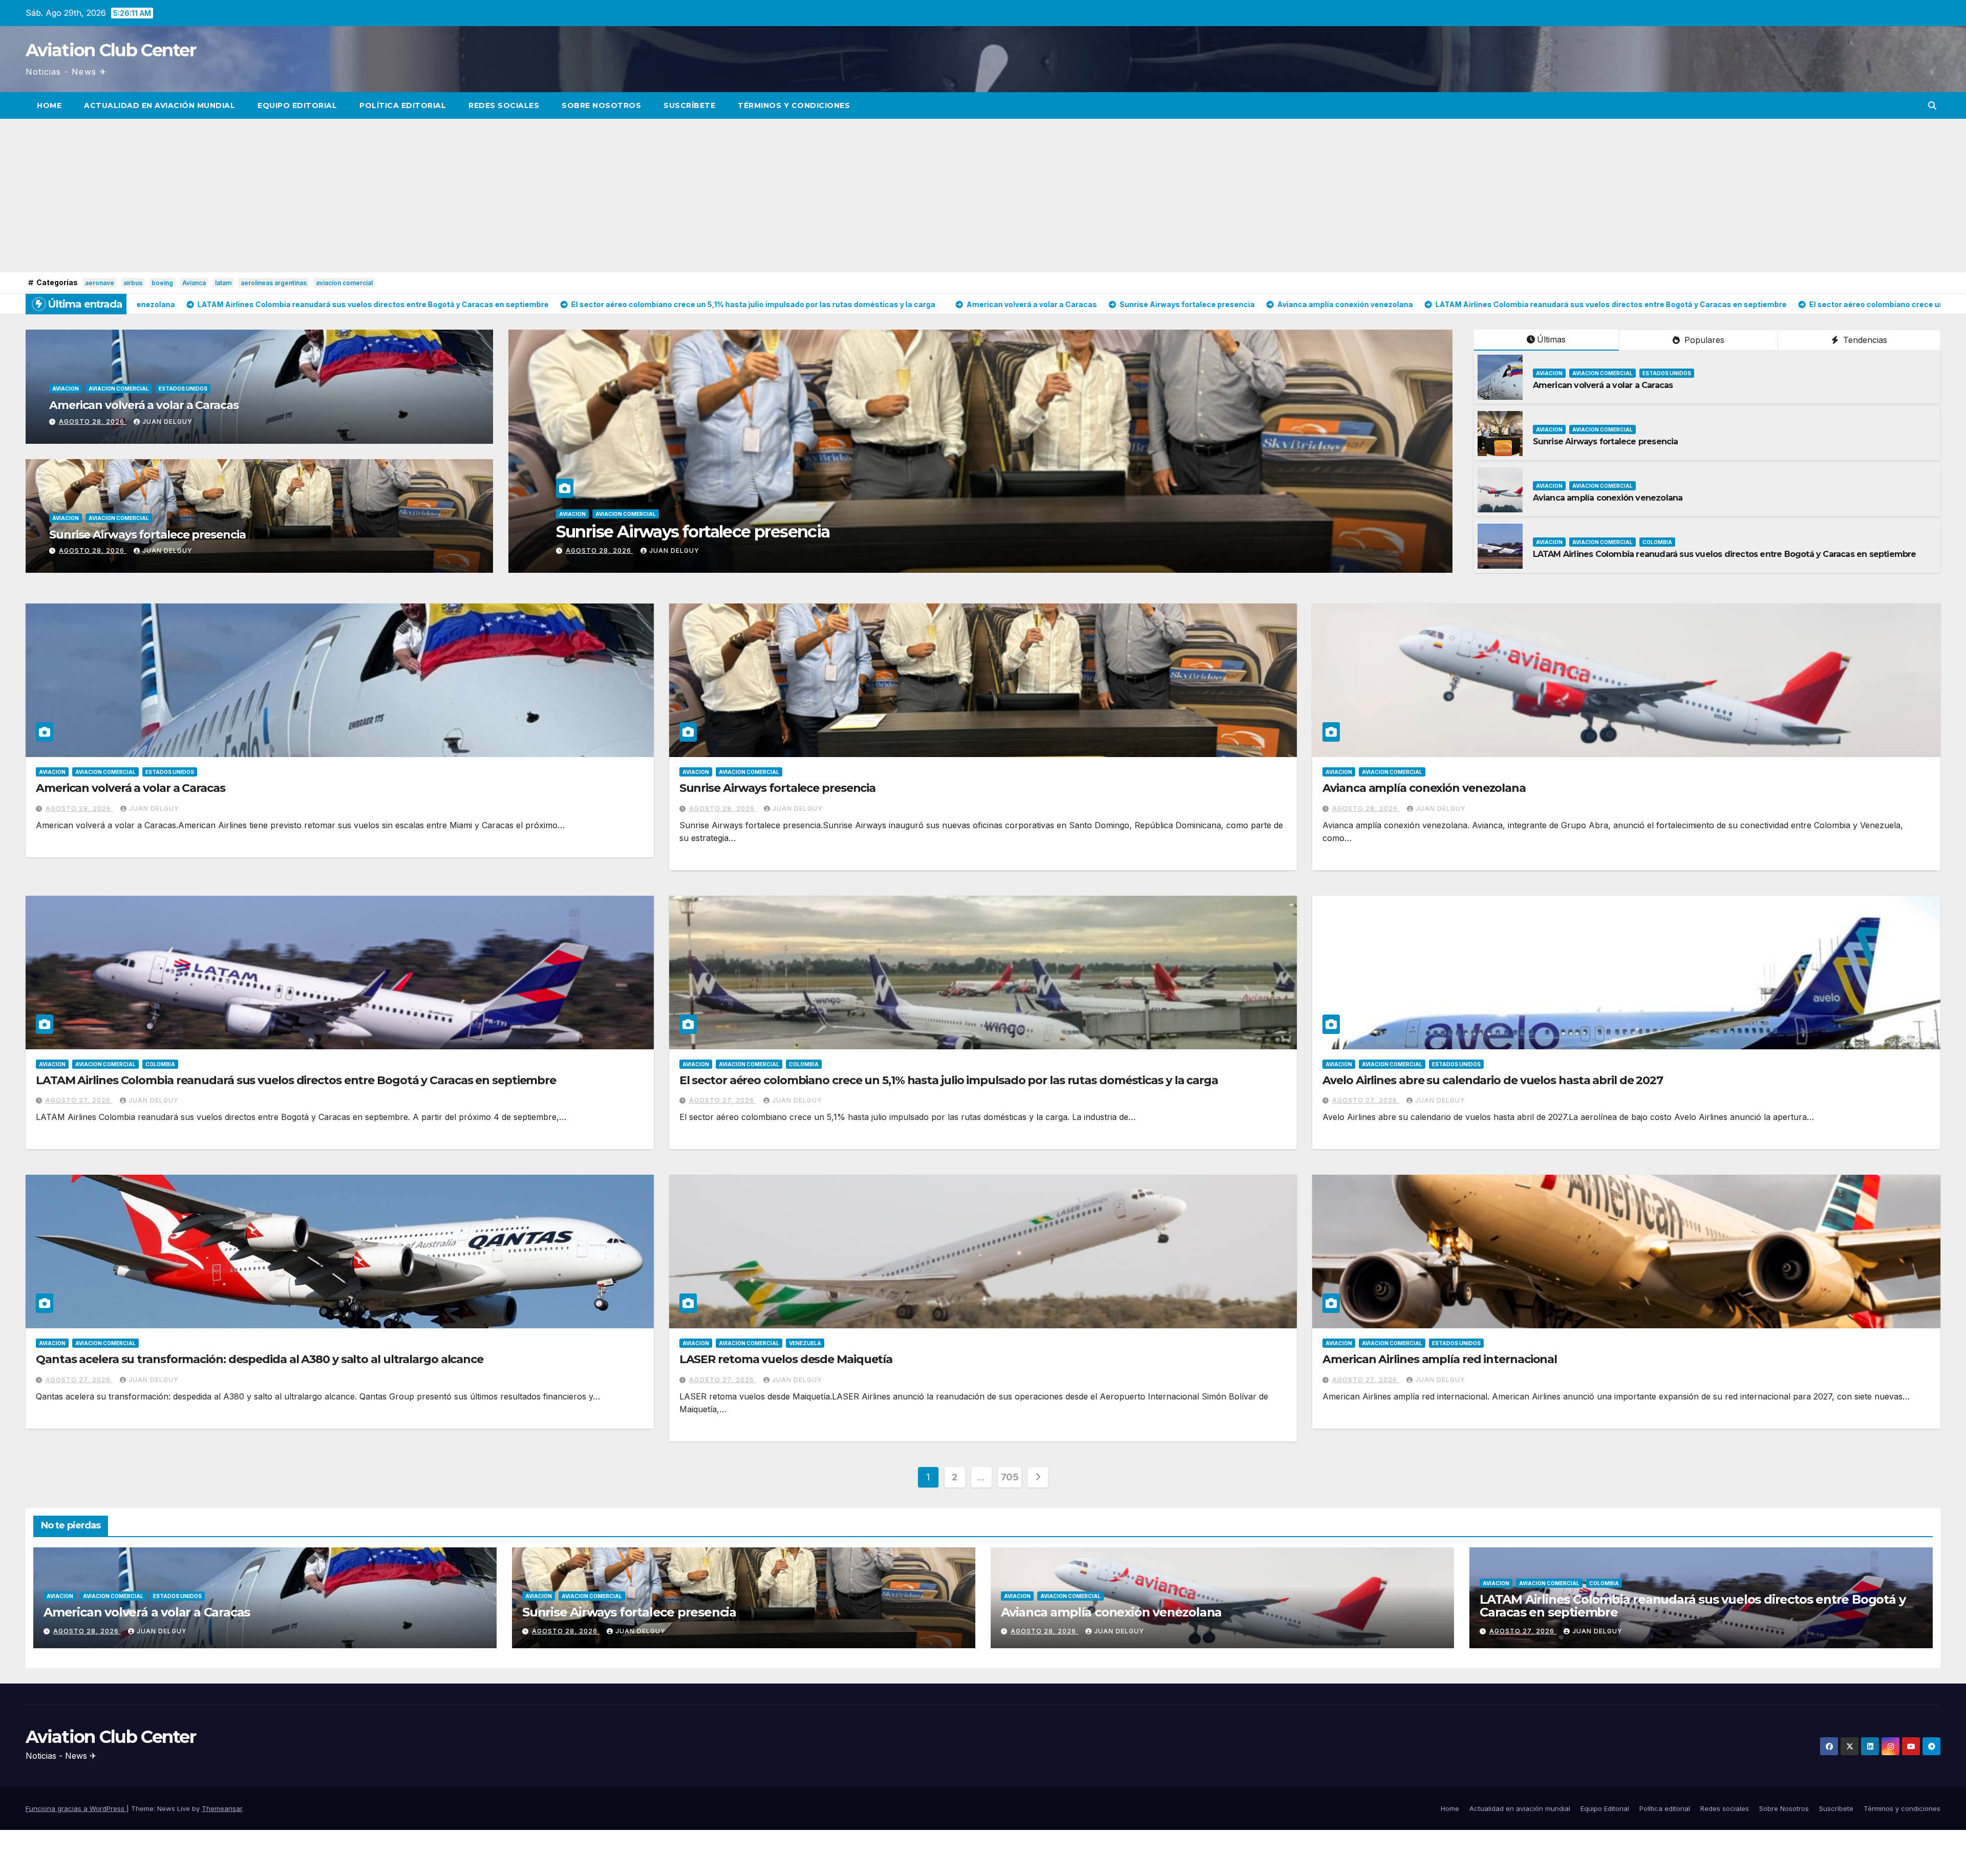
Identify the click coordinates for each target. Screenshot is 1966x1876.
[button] (1932, 105)
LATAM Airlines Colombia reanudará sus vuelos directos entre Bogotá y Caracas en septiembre (1725, 554)
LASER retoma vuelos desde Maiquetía (786, 1359)
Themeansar (222, 1808)
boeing (162, 283)
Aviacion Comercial (119, 389)
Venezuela (805, 1343)
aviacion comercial (344, 283)
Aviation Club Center (111, 50)
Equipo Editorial (297, 105)
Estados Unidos (183, 389)
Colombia (680, 514)
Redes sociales (504, 105)
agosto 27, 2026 (599, 551)
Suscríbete (689, 105)
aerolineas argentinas (274, 283)
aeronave (100, 283)
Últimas (1551, 339)
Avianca (194, 283)
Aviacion (66, 389)
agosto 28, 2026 (93, 422)
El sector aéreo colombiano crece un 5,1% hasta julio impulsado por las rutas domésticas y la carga (930, 532)
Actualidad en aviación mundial (159, 105)
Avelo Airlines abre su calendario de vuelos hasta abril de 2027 (1493, 1080)
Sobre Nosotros (601, 105)
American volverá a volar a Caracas (144, 405)
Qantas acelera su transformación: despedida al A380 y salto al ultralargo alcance (260, 1359)
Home (49, 105)
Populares (1703, 340)
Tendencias (1864, 340)
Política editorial (403, 105)
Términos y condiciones (794, 105)
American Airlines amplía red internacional (1440, 1359)
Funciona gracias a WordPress (76, 1808)
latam (223, 283)
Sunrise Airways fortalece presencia (147, 535)
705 (1010, 1477)
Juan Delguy (167, 422)
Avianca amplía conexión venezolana (1608, 498)
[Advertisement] (983, 196)
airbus (133, 283)
